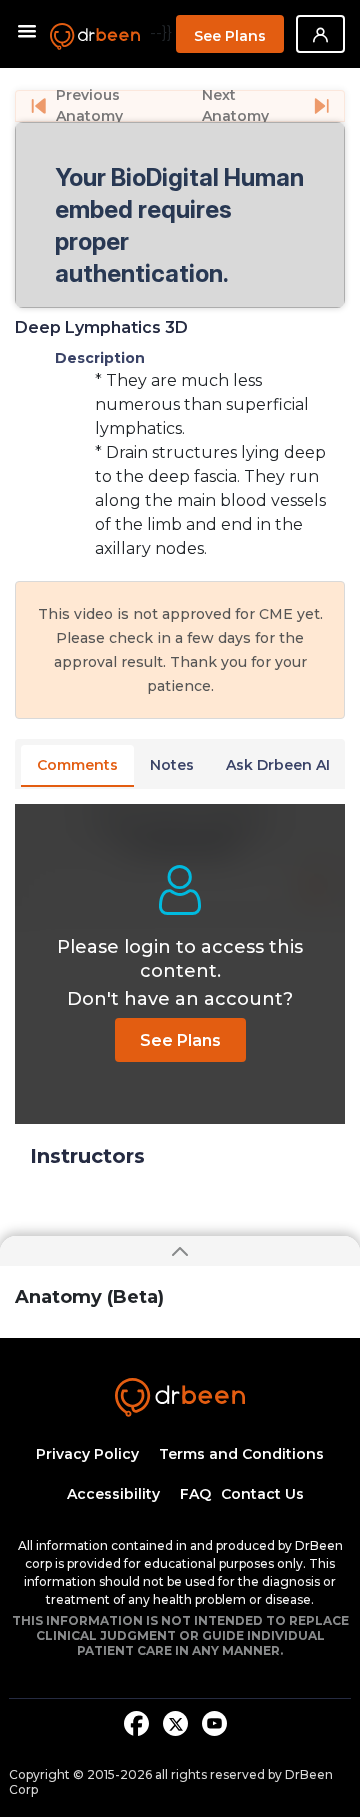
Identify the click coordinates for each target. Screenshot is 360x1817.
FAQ (195, 1494)
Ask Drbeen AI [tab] (278, 765)
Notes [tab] (172, 765)
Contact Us (262, 1494)
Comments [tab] (77, 765)
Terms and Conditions (241, 1454)
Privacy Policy (87, 1454)
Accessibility (113, 1494)
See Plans (230, 36)
